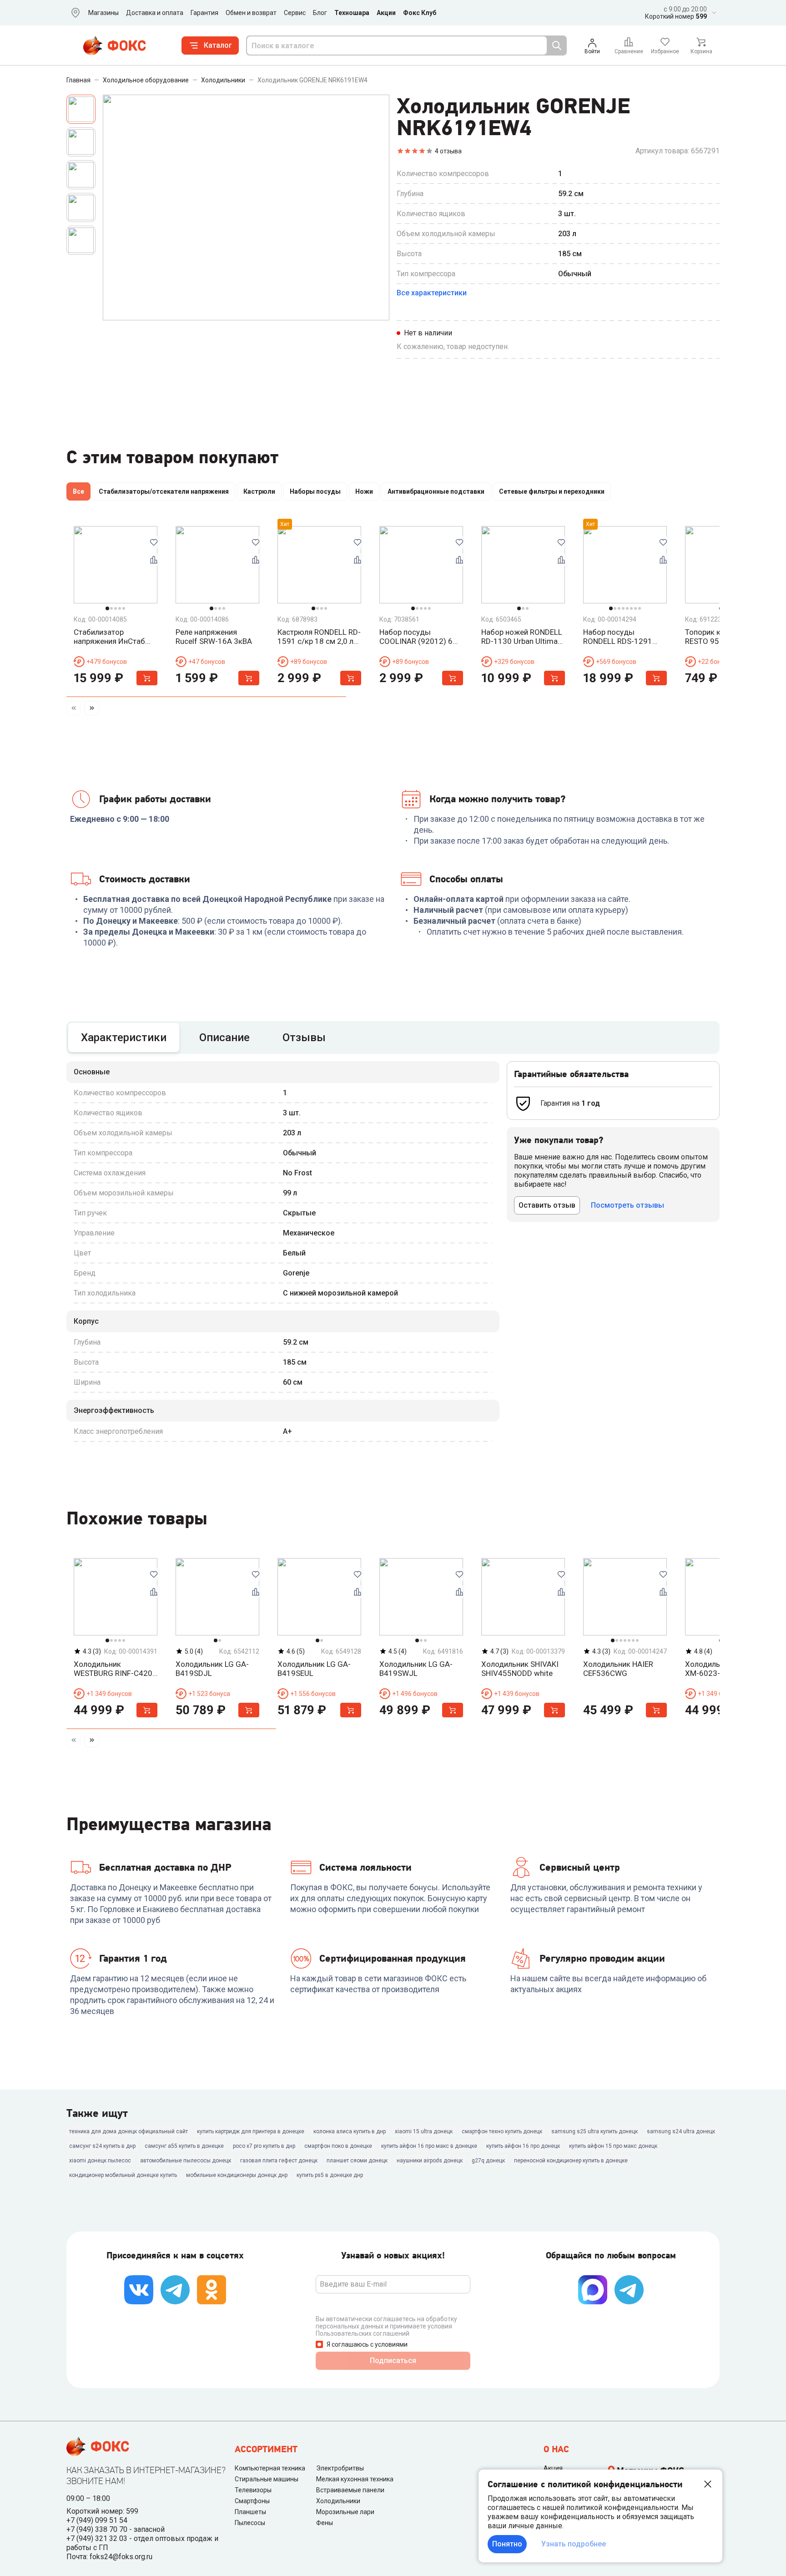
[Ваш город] (74, 13)
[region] (393, 493)
